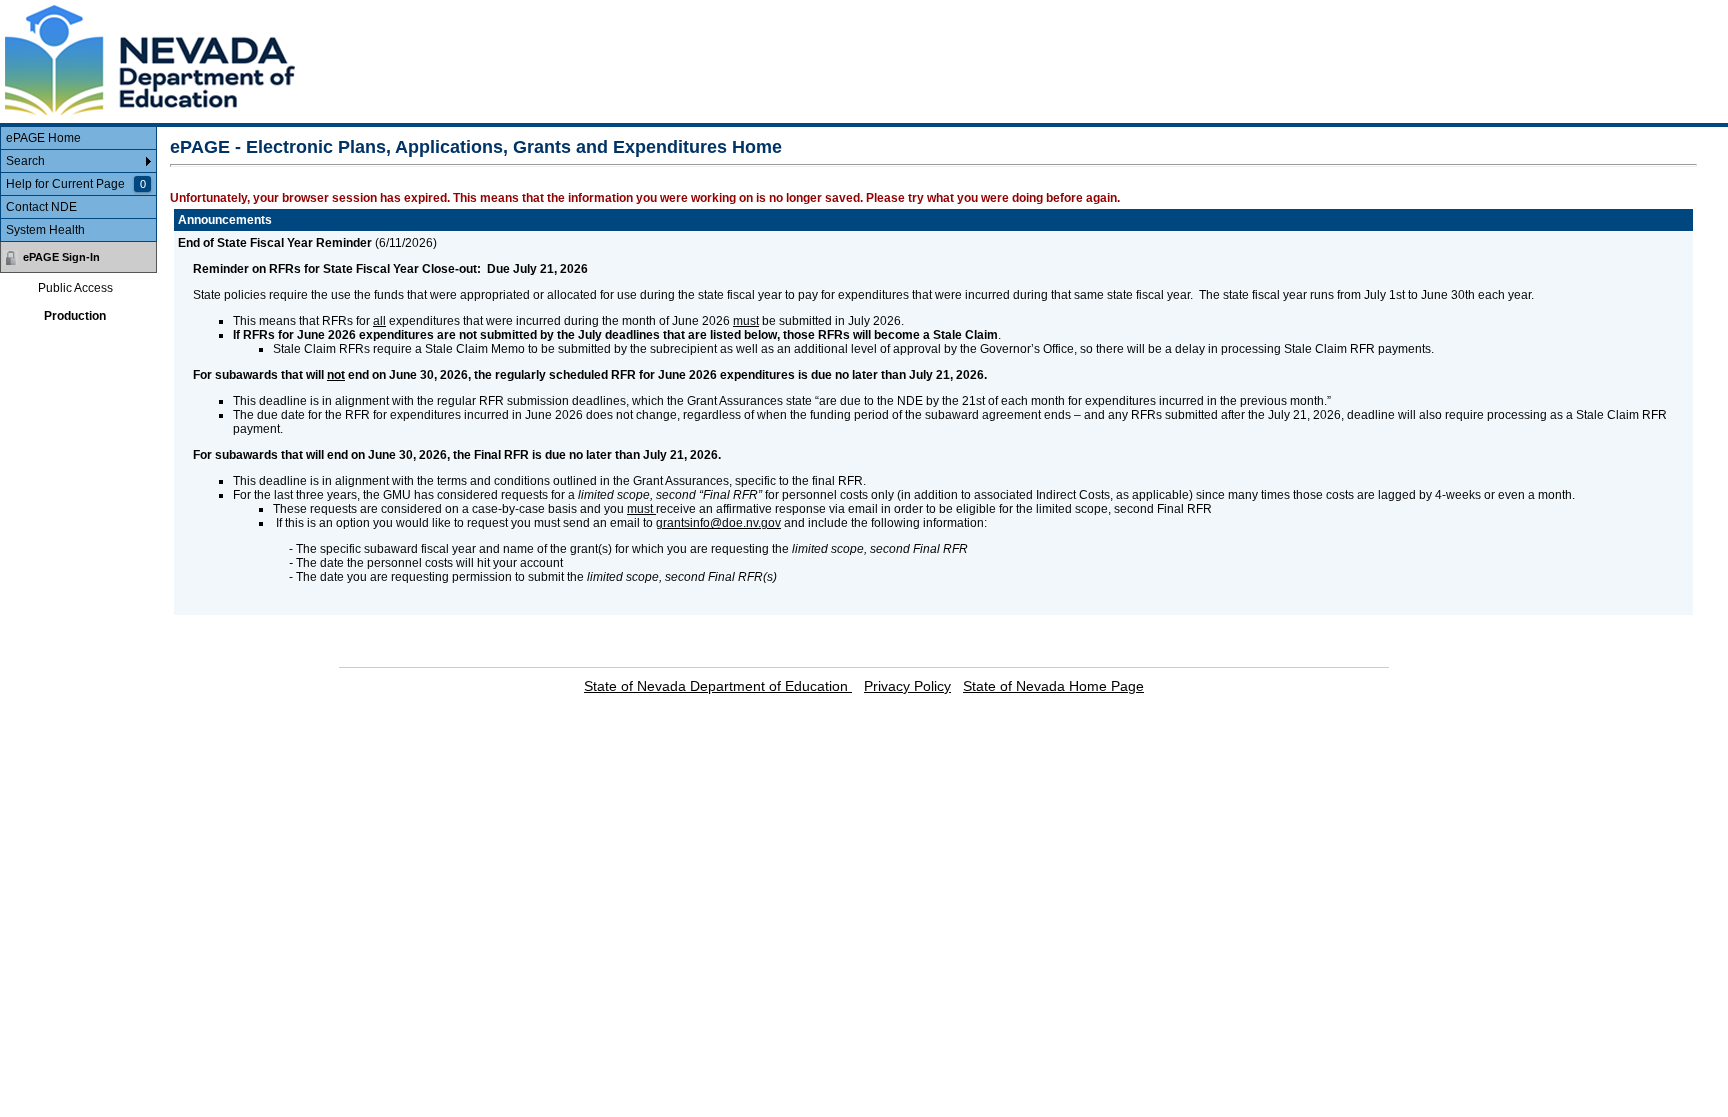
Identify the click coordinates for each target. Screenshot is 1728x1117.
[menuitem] (78, 138)
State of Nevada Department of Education (718, 686)
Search (25, 161)
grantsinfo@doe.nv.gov (718, 523)
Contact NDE (41, 207)
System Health (45, 230)
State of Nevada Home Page (1053, 686)
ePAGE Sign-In (61, 257)
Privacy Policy (907, 686)
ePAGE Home (43, 138)
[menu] (78, 184)
